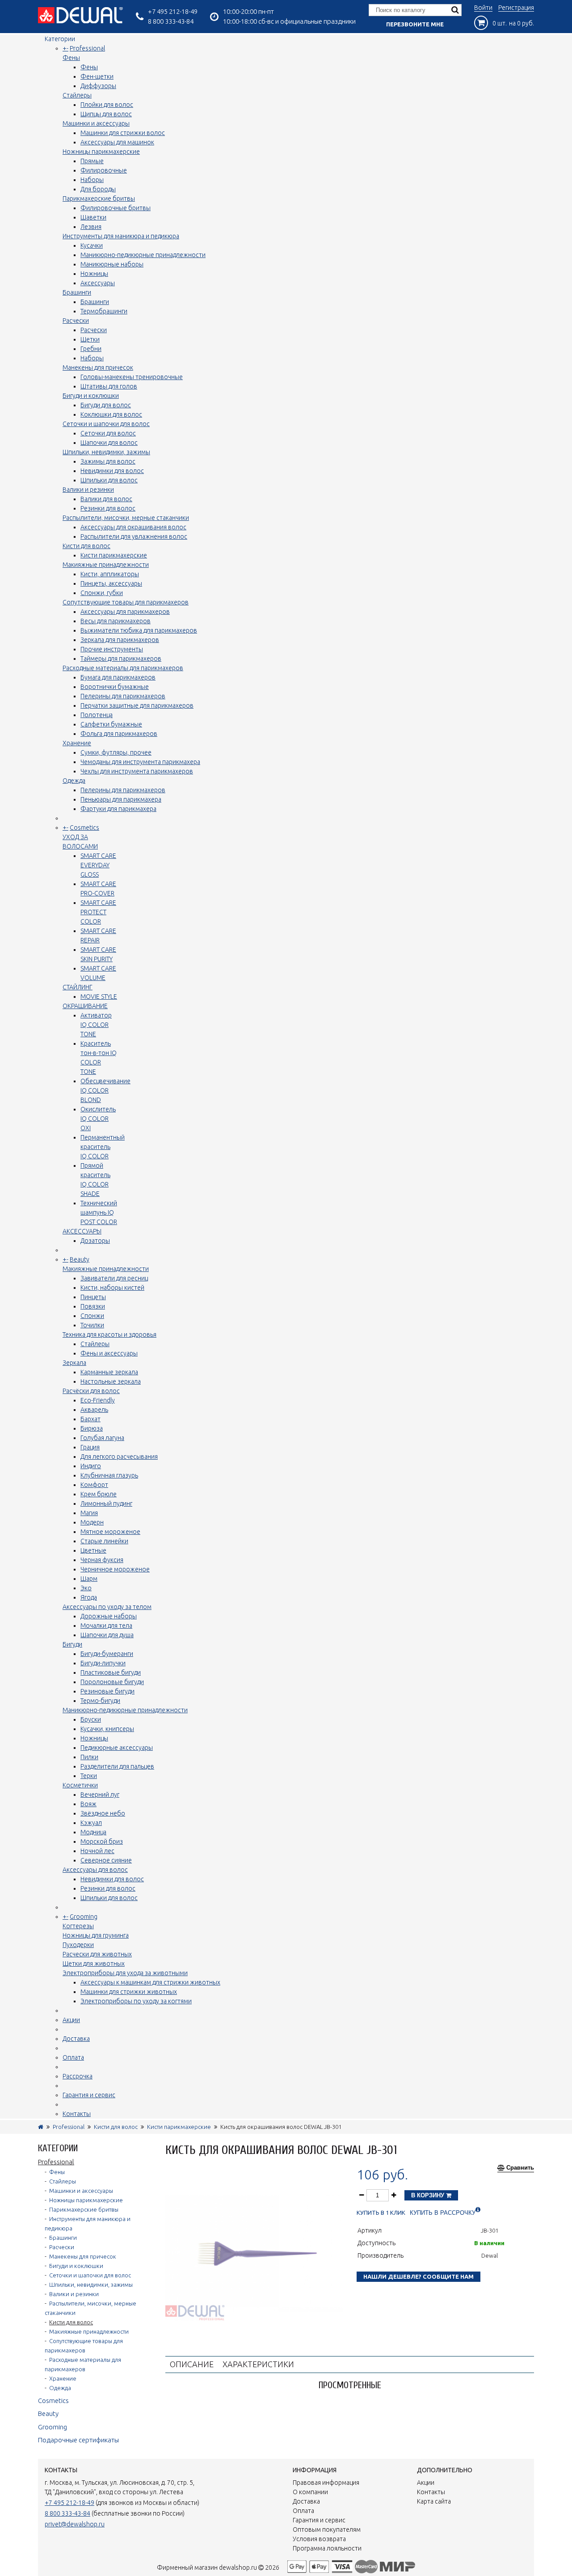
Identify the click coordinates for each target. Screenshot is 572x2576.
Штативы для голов (109, 386)
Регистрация (516, 8)
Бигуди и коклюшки (91, 396)
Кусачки (92, 245)
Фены (71, 58)
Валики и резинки (88, 490)
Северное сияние (106, 1860)
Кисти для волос (86, 546)
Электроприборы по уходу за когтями (136, 2001)
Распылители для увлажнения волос (134, 536)
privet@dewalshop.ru (75, 2524)
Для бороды (98, 189)
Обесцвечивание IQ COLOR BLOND (105, 1090)
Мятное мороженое (110, 1532)
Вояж (88, 1804)
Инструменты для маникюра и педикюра (121, 236)
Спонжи (92, 1316)
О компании (310, 2492)
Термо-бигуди (100, 1701)
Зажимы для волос (108, 461)
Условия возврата (319, 2539)
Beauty (80, 1259)
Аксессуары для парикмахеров (125, 612)
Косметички (80, 1785)
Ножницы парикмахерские (101, 152)
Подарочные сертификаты (78, 2440)
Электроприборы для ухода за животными (125, 1973)
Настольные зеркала (111, 1381)
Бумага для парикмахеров (118, 677)
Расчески (76, 321)
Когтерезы (78, 1926)
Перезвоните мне (415, 24)
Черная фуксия (102, 1560)
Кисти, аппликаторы (110, 574)
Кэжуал (91, 1823)
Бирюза (92, 1428)
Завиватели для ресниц (114, 1278)
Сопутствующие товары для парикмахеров (126, 602)
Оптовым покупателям (327, 2530)
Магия (89, 1513)
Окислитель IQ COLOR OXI (98, 1119)
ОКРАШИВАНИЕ (85, 1006)
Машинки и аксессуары (96, 123)
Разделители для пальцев (117, 1766)
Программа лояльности (327, 2548)
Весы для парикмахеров (116, 621)
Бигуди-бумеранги (107, 1654)
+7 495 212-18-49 (173, 11)
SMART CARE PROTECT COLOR (98, 912)
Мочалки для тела (106, 1626)
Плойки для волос (107, 105)
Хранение (77, 743)
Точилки (92, 1325)
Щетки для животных (94, 1964)
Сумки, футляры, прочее (116, 752)
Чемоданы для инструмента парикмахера (140, 762)
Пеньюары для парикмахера (121, 799)
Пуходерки (78, 1945)
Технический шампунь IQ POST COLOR (99, 1212)
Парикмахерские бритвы (99, 198)
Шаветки (93, 217)
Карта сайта (434, 2501)
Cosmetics (84, 828)
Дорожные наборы (109, 1616)
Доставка (76, 2039)
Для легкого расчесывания (119, 1457)
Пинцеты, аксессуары (111, 583)
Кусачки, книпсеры (107, 1729)
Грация (90, 1447)
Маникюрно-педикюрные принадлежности (143, 255)
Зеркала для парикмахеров (120, 640)
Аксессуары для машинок (117, 142)
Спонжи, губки (102, 593)
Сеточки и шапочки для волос (106, 424)
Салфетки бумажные (111, 724)
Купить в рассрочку (443, 2213)
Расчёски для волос (91, 1391)
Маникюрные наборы (112, 264)
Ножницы (94, 274)
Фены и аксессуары (109, 1353)
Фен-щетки (97, 76)
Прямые (92, 161)
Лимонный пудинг (106, 1503)
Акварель (94, 1410)
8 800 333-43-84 (171, 21)
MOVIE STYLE (99, 997)
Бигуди (72, 1644)
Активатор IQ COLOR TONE (96, 1025)
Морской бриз (102, 1841)
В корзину (429, 2195)
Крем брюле (99, 1494)
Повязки (93, 1306)
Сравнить (520, 2168)
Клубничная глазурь (109, 1475)
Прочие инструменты (112, 649)
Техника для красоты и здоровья (109, 1334)
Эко (86, 1588)
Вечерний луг (100, 1795)
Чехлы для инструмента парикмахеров (137, 771)
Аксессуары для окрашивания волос (133, 527)
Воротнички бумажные (115, 687)
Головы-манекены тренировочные (132, 377)
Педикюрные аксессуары (117, 1748)
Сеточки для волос (108, 433)
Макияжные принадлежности (106, 565)
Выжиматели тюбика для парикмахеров (139, 630)
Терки (89, 1776)
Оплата (73, 2057)
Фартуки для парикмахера (118, 809)
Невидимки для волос (112, 471)
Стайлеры (77, 95)
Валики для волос (106, 499)
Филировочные (104, 170)
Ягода (89, 1597)
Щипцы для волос (106, 114)
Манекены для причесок (98, 367)
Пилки (89, 1757)
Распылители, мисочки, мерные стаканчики (126, 518)
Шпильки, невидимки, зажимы (106, 452)
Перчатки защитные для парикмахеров (137, 705)
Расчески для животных (97, 1954)
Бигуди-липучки (103, 1663)
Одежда (74, 781)
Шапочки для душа (107, 1635)
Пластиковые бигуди (111, 1672)
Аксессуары (98, 283)
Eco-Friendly (98, 1400)
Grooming (84, 1917)
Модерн (92, 1522)
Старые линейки (104, 1541)
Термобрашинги (104, 311)
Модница (93, 1832)
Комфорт (94, 1485)
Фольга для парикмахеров (119, 734)
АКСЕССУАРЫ (82, 1231)
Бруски (91, 1719)
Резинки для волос (108, 508)
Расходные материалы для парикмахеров (123, 668)
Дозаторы (95, 1241)
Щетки (90, 339)
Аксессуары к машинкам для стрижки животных (150, 1982)
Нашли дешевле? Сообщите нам (418, 2276)
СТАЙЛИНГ (78, 987)
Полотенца (97, 715)
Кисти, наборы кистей (112, 1288)
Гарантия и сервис (89, 2095)
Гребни (91, 349)
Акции (71, 2020)
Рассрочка (78, 2076)
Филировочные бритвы (116, 208)
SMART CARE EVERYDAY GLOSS (98, 865)
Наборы (92, 180)
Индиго (91, 1466)
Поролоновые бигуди (112, 1682)
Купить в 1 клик (381, 2213)
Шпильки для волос (109, 480)
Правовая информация (326, 2483)
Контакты (77, 2114)
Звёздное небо (103, 1813)
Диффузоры (98, 86)
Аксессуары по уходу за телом (107, 1607)
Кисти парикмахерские (114, 555)
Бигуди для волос (106, 405)
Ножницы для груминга (96, 1935)
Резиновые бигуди (107, 1691)
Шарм (89, 1579)
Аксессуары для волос (95, 1870)
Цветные (93, 1550)
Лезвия (91, 227)
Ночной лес (97, 1851)
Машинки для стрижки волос (123, 133)
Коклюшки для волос (111, 414)
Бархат (90, 1419)
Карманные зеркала (109, 1372)
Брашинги (77, 292)
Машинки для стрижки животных (129, 1992)
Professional (87, 48)
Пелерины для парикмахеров (123, 696)
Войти (483, 8)
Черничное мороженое (115, 1569)
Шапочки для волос (109, 443)
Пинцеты (93, 1297)
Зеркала (74, 1363)
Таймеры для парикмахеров (121, 659)
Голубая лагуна (102, 1438)
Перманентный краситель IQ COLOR (103, 1147)
